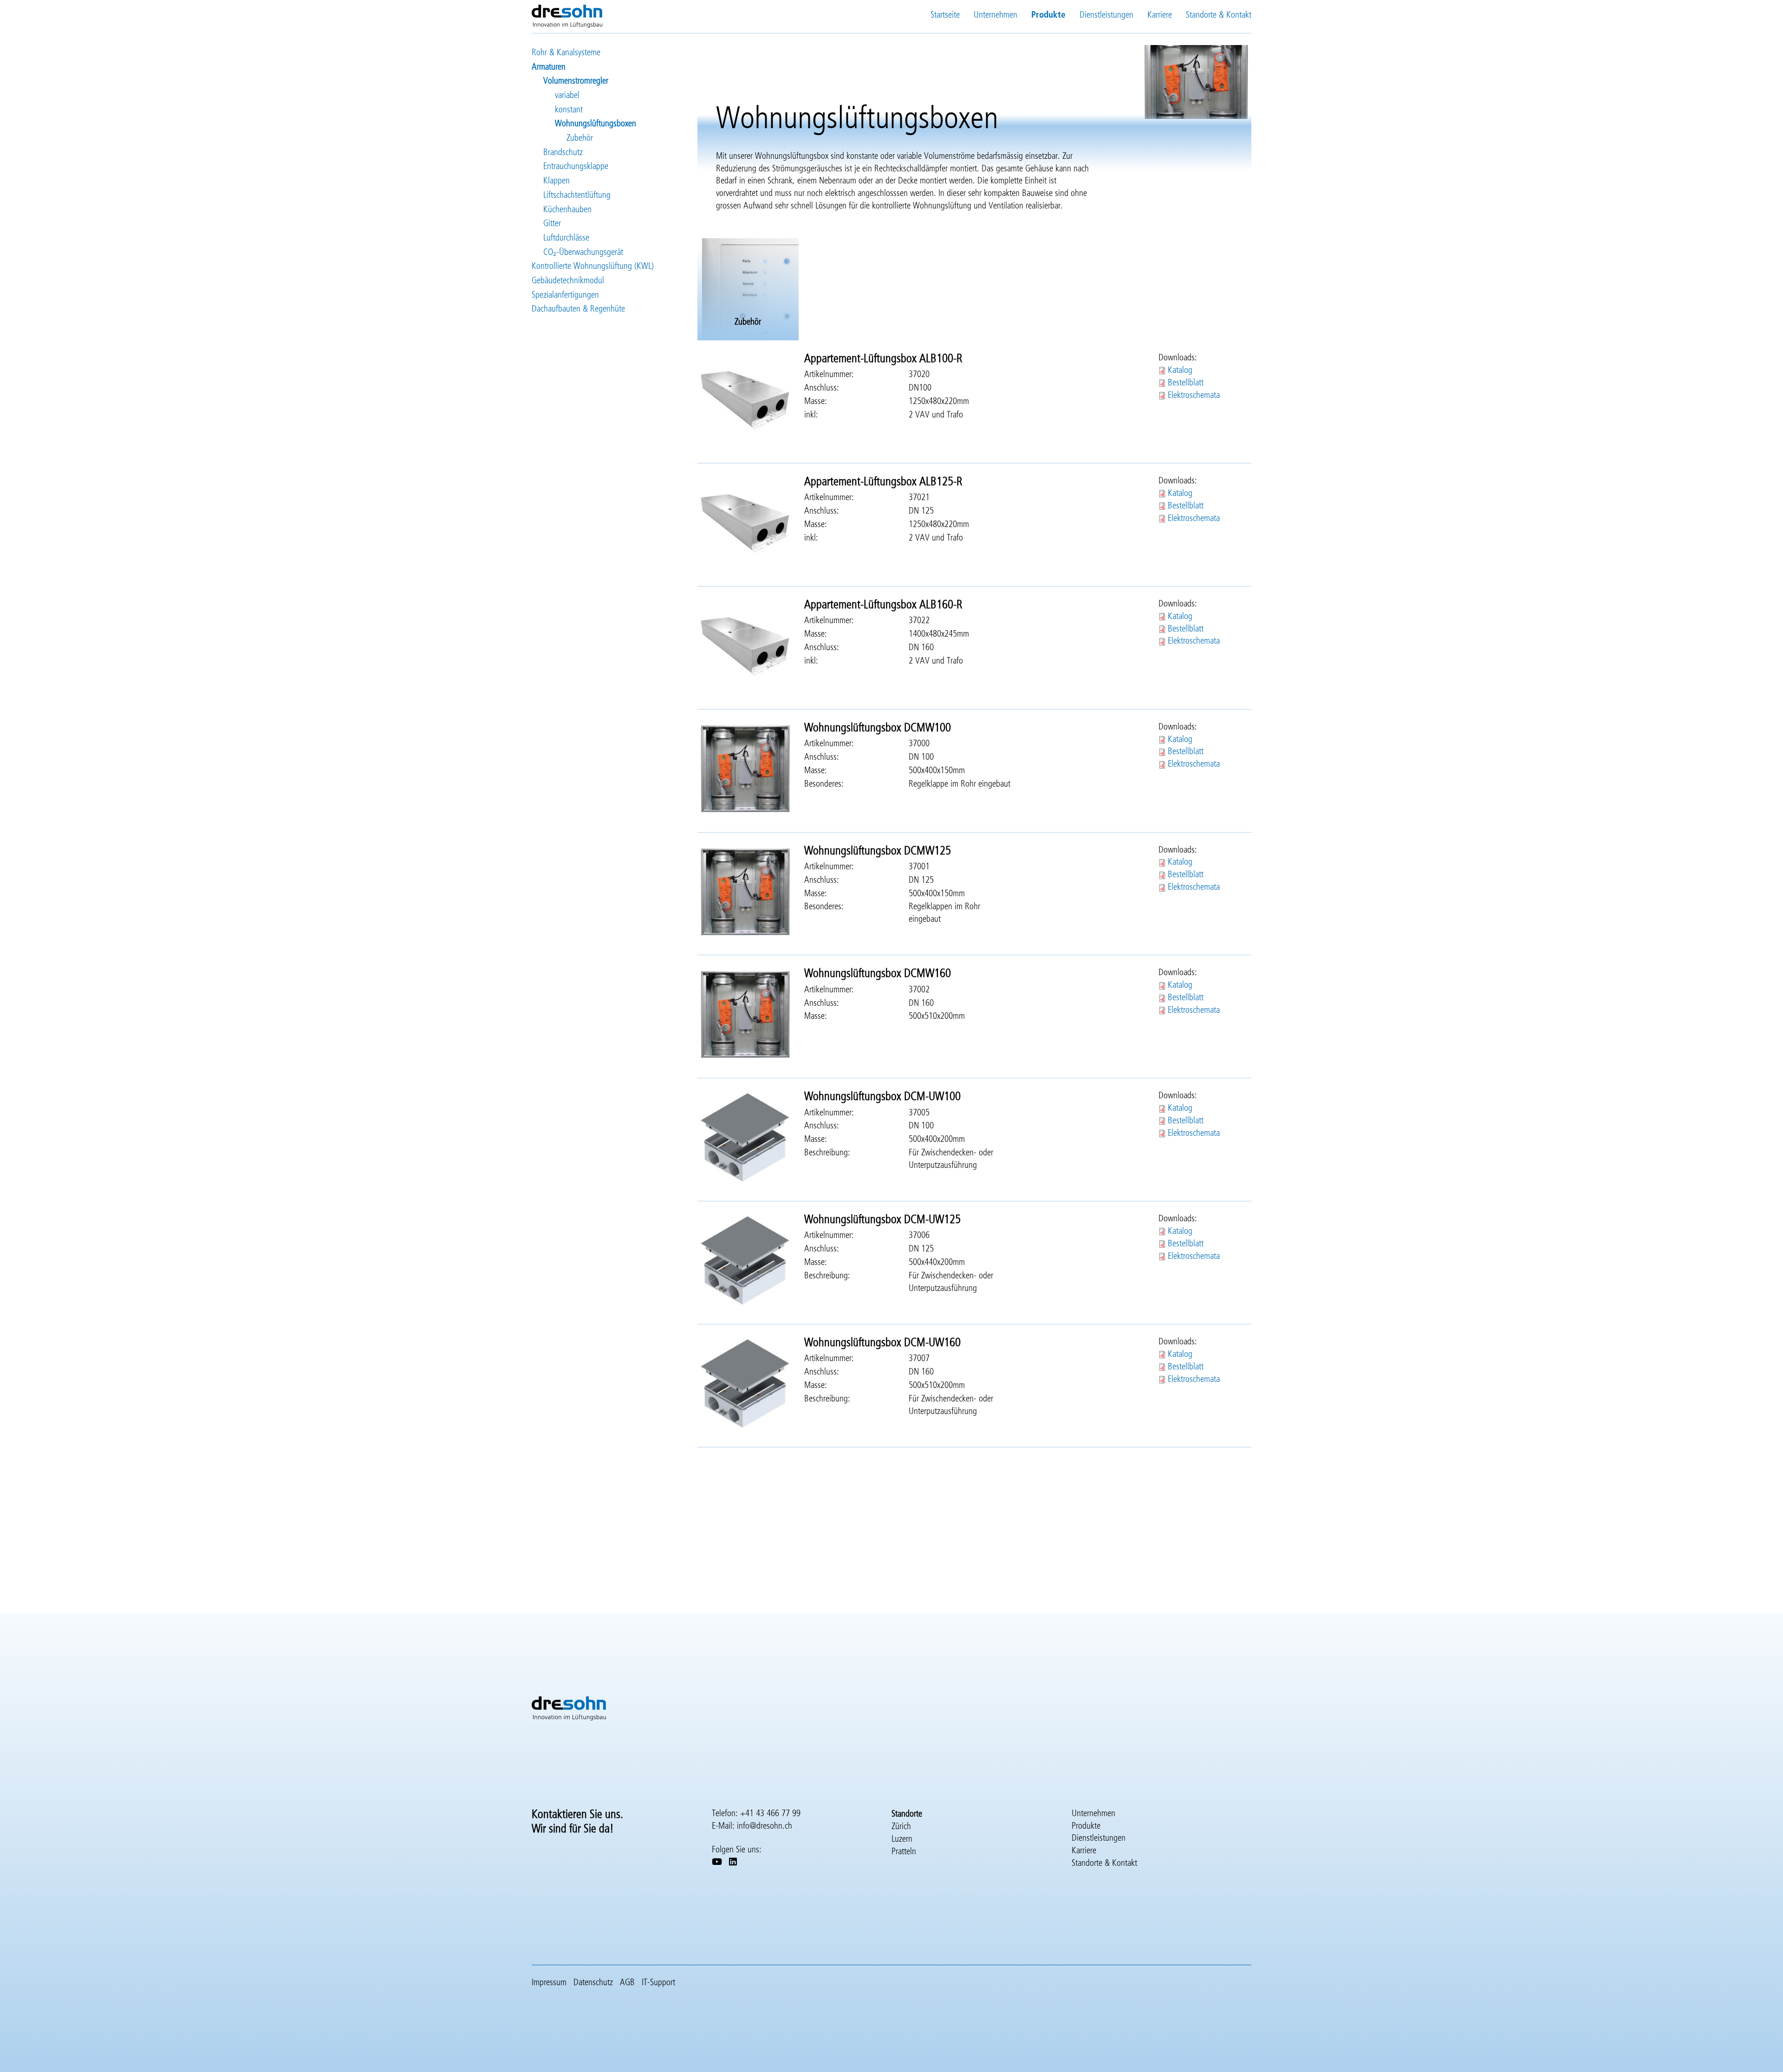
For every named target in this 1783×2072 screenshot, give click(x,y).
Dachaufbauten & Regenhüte (578, 309)
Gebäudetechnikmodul (568, 281)
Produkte (1048, 15)
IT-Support (658, 1983)
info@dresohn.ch (765, 1826)
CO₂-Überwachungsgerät (583, 252)
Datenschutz (593, 1983)
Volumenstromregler (576, 81)
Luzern (902, 1839)
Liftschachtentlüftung (577, 195)
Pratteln (904, 1852)
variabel (567, 95)
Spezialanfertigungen (565, 295)
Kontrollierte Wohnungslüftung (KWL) (593, 266)
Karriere (1160, 15)
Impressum (549, 1983)
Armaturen (549, 67)
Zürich (901, 1827)
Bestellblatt (1186, 383)
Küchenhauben (567, 210)
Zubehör (580, 138)
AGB (627, 1983)
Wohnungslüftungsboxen (595, 124)
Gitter (552, 224)
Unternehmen (996, 15)
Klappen (556, 181)
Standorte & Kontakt (1219, 15)
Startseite (945, 15)
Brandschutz (563, 153)
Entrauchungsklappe (576, 166)
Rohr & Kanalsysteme (566, 53)
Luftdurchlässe (566, 238)
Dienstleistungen (1106, 15)
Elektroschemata (1194, 395)
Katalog (1180, 370)
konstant (569, 110)
